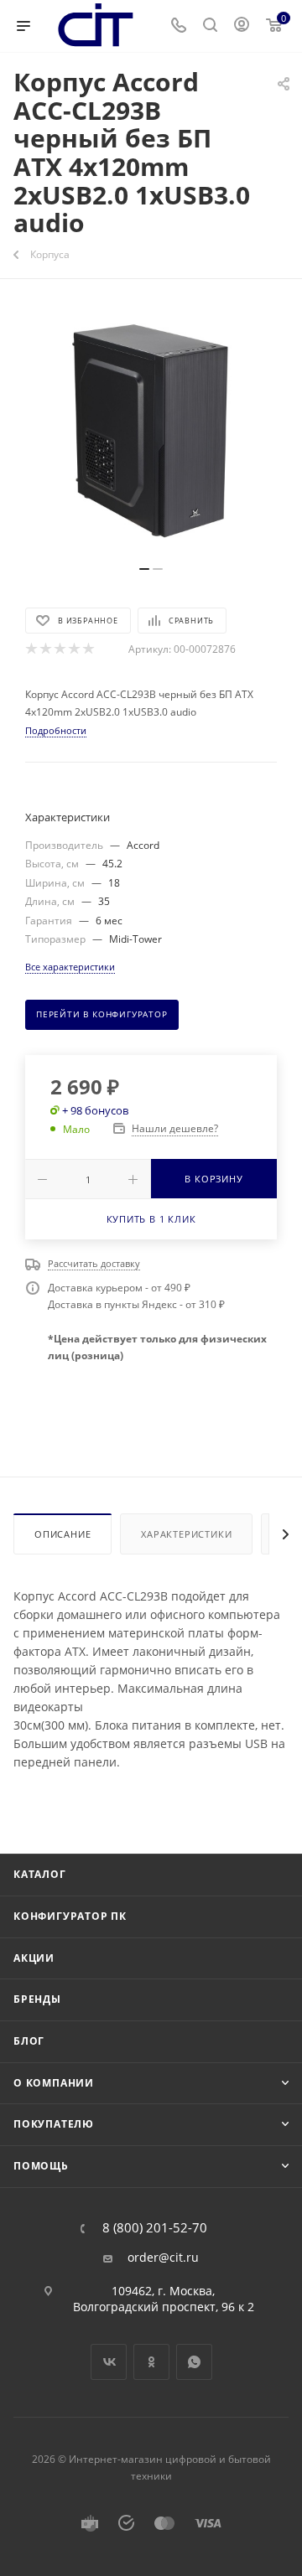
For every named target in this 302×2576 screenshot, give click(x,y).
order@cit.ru (163, 2258)
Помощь (41, 2166)
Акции (34, 1958)
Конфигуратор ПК (70, 1916)
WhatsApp (194, 2362)
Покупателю (54, 2124)
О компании (54, 2083)
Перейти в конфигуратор (102, 1014)
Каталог (40, 1874)
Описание (62, 1534)
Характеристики (186, 1534)
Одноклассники (151, 2362)
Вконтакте (109, 2362)
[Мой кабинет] (242, 26)
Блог (29, 2041)
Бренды (37, 1999)
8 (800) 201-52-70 (155, 2228)
